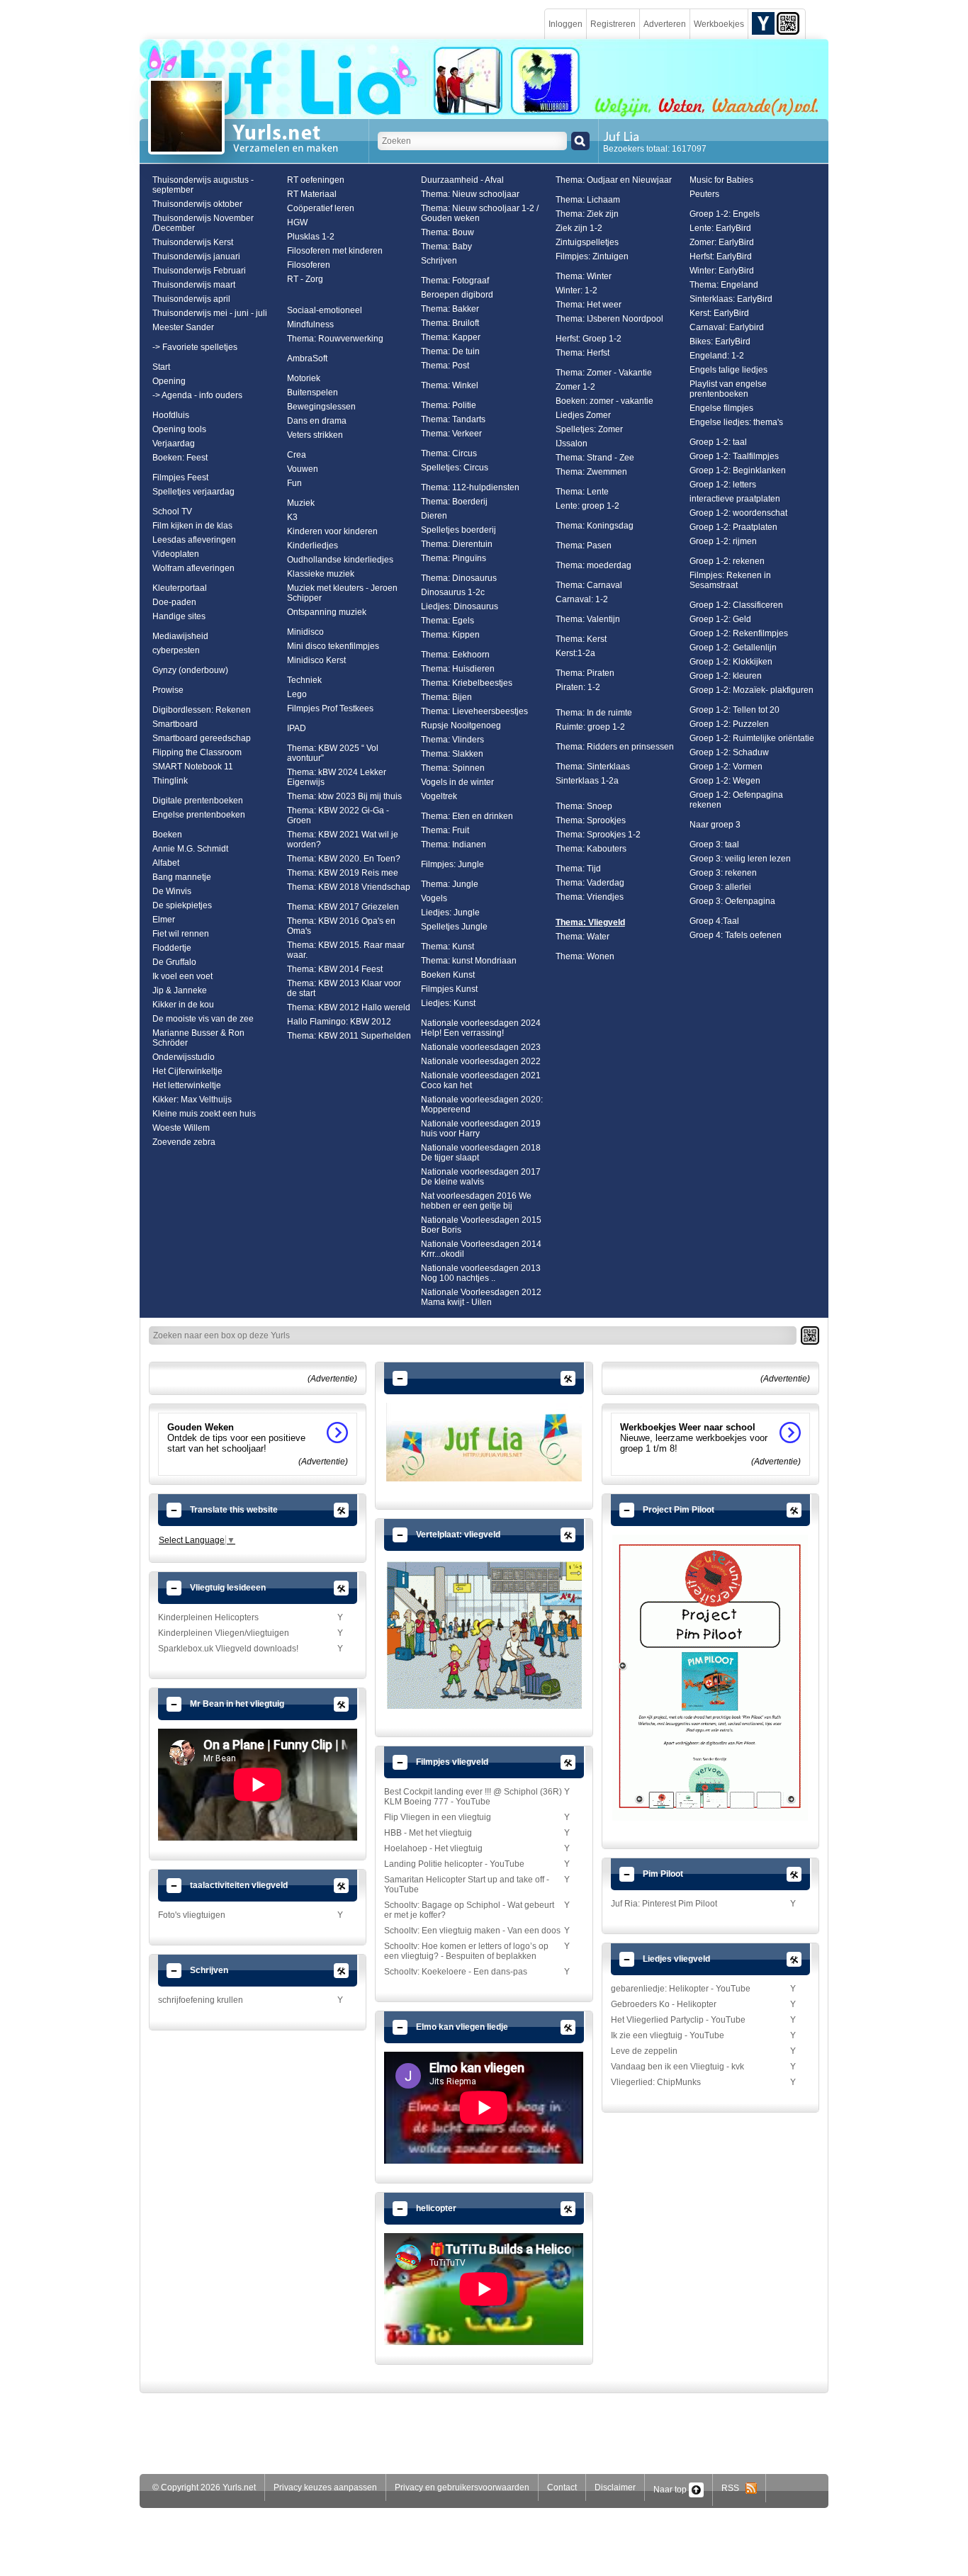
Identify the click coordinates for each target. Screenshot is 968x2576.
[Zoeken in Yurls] (580, 141)
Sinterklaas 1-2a (587, 781)
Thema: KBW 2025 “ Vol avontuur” (333, 753)
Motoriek (304, 378)
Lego (297, 694)
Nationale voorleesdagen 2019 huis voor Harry (481, 1129)
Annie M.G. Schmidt (190, 849)
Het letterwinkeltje (187, 1085)
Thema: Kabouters (591, 849)
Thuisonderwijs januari (196, 256)
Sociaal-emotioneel (325, 310)
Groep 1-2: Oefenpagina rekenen (736, 800)
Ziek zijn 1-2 (579, 228)
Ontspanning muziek (327, 612)
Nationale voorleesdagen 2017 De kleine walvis (481, 1177)
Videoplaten (176, 554)
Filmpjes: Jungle (452, 864)
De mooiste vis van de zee (203, 1019)
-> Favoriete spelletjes (195, 347)
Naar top (671, 2490)
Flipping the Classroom (197, 752)
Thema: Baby (446, 247)
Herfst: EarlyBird (721, 256)
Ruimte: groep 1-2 (590, 727)
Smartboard (175, 724)
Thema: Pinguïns (454, 558)
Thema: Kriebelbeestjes (467, 683)
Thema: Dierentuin (457, 544)
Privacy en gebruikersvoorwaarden (462, 2487)
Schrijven (439, 261)
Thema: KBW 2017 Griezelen (343, 907)
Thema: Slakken (452, 754)
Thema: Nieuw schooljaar (470, 194)
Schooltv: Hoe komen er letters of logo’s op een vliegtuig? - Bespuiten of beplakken (466, 1951)
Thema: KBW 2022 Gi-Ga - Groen (338, 815)
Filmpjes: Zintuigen (592, 256)
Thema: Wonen (585, 956)
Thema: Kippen (450, 635)
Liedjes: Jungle (450, 913)
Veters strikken (315, 435)
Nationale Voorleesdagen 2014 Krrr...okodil (481, 1249)
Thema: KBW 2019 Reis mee (343, 873)
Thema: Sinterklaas (593, 767)
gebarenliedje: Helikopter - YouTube (681, 1989)
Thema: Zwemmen (591, 472)
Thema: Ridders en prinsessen (615, 747)
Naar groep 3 (715, 825)
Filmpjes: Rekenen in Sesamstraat (730, 580)
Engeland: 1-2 (717, 356)
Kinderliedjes (313, 546)
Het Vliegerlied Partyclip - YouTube (678, 2020)
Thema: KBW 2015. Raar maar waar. (346, 950)
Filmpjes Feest (180, 478)
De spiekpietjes (182, 905)
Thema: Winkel (450, 385)
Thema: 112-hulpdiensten (470, 487)
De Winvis (172, 891)
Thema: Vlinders (452, 740)
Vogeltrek (439, 796)
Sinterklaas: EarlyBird (731, 299)
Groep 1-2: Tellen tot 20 (735, 710)
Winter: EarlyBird (722, 271)
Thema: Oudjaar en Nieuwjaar (614, 180)
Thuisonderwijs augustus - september (203, 185)
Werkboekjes (719, 24)
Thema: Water (583, 937)
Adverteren (665, 24)
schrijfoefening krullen (201, 2000)
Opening (169, 381)
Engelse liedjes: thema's (736, 422)
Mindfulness (310, 324)
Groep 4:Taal (714, 921)
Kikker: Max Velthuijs (192, 1100)
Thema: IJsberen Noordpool (609, 319)
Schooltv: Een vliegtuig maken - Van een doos (472, 1931)
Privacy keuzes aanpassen (325, 2487)
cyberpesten (176, 650)
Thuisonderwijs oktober (197, 204)
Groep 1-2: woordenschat (738, 513)
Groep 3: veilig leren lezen (740, 859)
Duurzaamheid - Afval (462, 180)
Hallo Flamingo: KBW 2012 (339, 1022)
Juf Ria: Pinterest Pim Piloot (664, 1904)
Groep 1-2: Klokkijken (731, 662)
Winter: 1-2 (576, 290)
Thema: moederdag (593, 565)
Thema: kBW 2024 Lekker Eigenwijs (337, 777)
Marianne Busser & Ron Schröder (198, 1038)
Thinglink (170, 781)
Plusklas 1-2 (311, 237)
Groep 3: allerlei (720, 887)
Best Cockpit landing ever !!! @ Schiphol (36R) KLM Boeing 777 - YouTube (473, 1797)
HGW (297, 222)
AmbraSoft (307, 358)
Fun (294, 483)
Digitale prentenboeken (198, 801)
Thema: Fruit (445, 830)
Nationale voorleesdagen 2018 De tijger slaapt (481, 1153)
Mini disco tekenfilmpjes (333, 646)
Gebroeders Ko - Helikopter (664, 2004)
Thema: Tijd (578, 869)
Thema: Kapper (451, 337)
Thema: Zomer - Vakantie (604, 373)
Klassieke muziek (321, 574)
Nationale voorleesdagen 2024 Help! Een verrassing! (481, 1028)
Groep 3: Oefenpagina (732, 901)
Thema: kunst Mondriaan (469, 961)
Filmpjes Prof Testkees (330, 708)
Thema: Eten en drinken (467, 816)
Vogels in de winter (457, 782)
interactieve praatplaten (735, 499)
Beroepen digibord (457, 295)
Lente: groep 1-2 (587, 506)
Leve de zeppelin (644, 2051)
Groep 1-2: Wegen (725, 781)
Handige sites (179, 616)
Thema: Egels (448, 621)
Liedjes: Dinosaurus (460, 606)
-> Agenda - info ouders (197, 395)
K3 (292, 517)
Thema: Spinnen (453, 768)
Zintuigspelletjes (587, 242)
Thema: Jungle (450, 884)
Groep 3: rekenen (723, 873)
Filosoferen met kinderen (335, 251)
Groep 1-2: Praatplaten (733, 527)
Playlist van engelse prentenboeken (728, 389)
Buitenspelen (313, 392)
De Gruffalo (174, 962)
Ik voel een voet (182, 976)
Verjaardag (174, 444)
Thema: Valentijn (588, 619)
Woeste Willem (181, 1128)
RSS (733, 2488)
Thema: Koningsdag (595, 526)
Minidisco (305, 632)
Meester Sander (183, 327)
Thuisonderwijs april (191, 299)
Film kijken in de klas (192, 526)
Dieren (434, 516)
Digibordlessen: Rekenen (202, 710)
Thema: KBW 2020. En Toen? (344, 859)
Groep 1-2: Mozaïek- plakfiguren (752, 690)
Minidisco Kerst (316, 660)
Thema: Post (445, 366)
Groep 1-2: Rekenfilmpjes (739, 633)
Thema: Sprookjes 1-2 (598, 835)
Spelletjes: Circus (455, 468)
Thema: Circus (449, 453)
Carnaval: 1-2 (582, 599)
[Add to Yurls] (763, 23)
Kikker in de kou (183, 1005)
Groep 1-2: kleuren (726, 676)
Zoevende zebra (184, 1142)
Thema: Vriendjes (590, 897)
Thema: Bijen (446, 697)
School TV (172, 512)
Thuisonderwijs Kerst (193, 242)
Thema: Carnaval (589, 585)
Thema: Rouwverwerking (335, 339)
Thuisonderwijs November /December (203, 223)
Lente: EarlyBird (720, 228)
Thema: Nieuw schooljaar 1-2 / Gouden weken (480, 213)
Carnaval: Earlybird (727, 327)
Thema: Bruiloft (450, 323)
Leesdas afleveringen (194, 540)
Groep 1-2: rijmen (723, 541)
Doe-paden (174, 602)
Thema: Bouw (448, 232)
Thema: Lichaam (588, 200)
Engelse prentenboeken (199, 815)
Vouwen (303, 469)
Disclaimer (615, 2487)
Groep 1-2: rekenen (727, 561)
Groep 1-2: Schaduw (729, 752)
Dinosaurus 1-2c (453, 592)
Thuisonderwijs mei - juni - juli (210, 313)
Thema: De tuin (450, 351)
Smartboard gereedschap (202, 738)
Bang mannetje (182, 877)
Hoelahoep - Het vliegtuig (433, 1848)
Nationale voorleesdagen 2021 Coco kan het (481, 1080)
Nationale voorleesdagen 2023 (481, 1047)
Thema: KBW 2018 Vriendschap (349, 887)
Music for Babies (721, 180)
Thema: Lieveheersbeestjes (474, 711)
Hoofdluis (171, 415)
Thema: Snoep (584, 806)
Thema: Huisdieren (458, 669)
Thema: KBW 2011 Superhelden (349, 1036)
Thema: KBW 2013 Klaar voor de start (344, 988)
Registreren (613, 24)
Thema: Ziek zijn (587, 214)
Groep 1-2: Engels (725, 214)
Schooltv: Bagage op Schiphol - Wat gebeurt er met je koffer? (469, 1910)
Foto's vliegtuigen (192, 1915)
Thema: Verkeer (451, 434)
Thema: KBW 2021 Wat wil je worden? (343, 840)
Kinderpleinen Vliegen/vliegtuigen (224, 1633)
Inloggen (565, 24)
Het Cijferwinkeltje (187, 1071)
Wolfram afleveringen (193, 568)
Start (161, 367)
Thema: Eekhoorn (455, 655)
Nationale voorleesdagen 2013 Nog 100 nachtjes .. (481, 1273)
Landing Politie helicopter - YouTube (454, 1864)
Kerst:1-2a (575, 653)
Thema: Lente (582, 492)
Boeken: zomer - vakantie (604, 401)
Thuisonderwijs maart (194, 285)
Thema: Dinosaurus (459, 578)
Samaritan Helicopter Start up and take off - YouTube (467, 1885)
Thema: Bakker (450, 309)
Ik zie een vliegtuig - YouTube (668, 2035)
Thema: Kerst (581, 639)
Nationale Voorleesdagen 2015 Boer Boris (481, 1225)
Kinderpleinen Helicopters (208, 1617)
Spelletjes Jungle (454, 927)
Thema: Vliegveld (590, 922)
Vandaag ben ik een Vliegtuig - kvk (677, 2067)
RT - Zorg (305, 279)
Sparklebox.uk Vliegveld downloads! (228, 1649)
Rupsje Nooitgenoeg (461, 725)
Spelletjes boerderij (458, 530)
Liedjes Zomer (583, 415)
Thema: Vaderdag (590, 883)
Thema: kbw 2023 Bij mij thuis (344, 796)
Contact (562, 2487)
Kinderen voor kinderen (332, 531)
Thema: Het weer (589, 305)
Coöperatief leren (321, 208)
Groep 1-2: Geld (720, 619)
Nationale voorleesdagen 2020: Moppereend (482, 1105)
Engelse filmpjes (721, 408)
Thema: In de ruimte (594, 713)
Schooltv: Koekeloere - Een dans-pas (456, 1972)
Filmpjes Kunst (449, 989)
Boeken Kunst (448, 975)
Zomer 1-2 (575, 387)
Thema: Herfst (583, 353)
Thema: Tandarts (453, 419)
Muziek (301, 503)
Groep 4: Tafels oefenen (736, 935)
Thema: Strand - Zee (595, 458)
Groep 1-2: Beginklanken (738, 470)
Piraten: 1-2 (578, 687)
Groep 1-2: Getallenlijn (733, 648)
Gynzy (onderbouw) (190, 670)
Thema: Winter (584, 276)
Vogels (434, 898)
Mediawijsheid (180, 636)
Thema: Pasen (584, 546)
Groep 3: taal (714, 844)
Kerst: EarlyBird (719, 313)
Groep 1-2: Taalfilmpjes (734, 456)
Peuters (704, 194)
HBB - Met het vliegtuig (428, 1833)
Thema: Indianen (454, 844)
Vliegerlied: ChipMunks (656, 2082)
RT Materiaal (312, 194)
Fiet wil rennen (181, 934)
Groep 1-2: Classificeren (736, 605)
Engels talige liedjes (728, 370)
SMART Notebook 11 (193, 767)
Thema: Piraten (585, 673)
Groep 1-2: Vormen (726, 767)
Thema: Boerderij (454, 502)
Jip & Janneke (180, 990)
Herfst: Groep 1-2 (589, 339)
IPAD (297, 728)
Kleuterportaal (180, 588)
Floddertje (172, 948)
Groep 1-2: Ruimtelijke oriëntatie (752, 738)
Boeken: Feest (180, 458)
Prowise (168, 690)
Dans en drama (317, 421)
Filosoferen (309, 265)
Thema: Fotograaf (455, 281)
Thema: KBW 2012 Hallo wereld (349, 1007)
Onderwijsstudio (184, 1057)
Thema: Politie (449, 405)
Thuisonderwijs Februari (199, 271)
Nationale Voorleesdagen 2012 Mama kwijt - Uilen (481, 1297)
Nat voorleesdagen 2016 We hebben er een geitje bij (476, 1201)
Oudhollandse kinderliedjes (340, 560)
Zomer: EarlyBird (722, 242)
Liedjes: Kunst (448, 1003)
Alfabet (166, 863)
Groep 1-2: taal (718, 442)
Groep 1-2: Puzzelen (729, 724)
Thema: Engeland (724, 285)
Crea (297, 455)
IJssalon (572, 444)
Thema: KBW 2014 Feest (335, 969)
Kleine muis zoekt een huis (204, 1114)
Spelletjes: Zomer (589, 429)
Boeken (167, 835)
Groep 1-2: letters (723, 485)
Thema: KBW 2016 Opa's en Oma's (341, 926)
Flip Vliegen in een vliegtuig (438, 1817)
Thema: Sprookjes (591, 820)
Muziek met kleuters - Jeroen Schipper (342, 593)
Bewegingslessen (321, 407)
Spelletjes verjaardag (193, 492)
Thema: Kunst (448, 947)
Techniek (304, 680)
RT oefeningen (316, 180)
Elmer (164, 920)
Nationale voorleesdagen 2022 (481, 1061)
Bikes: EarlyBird (720, 341)
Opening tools (179, 429)
